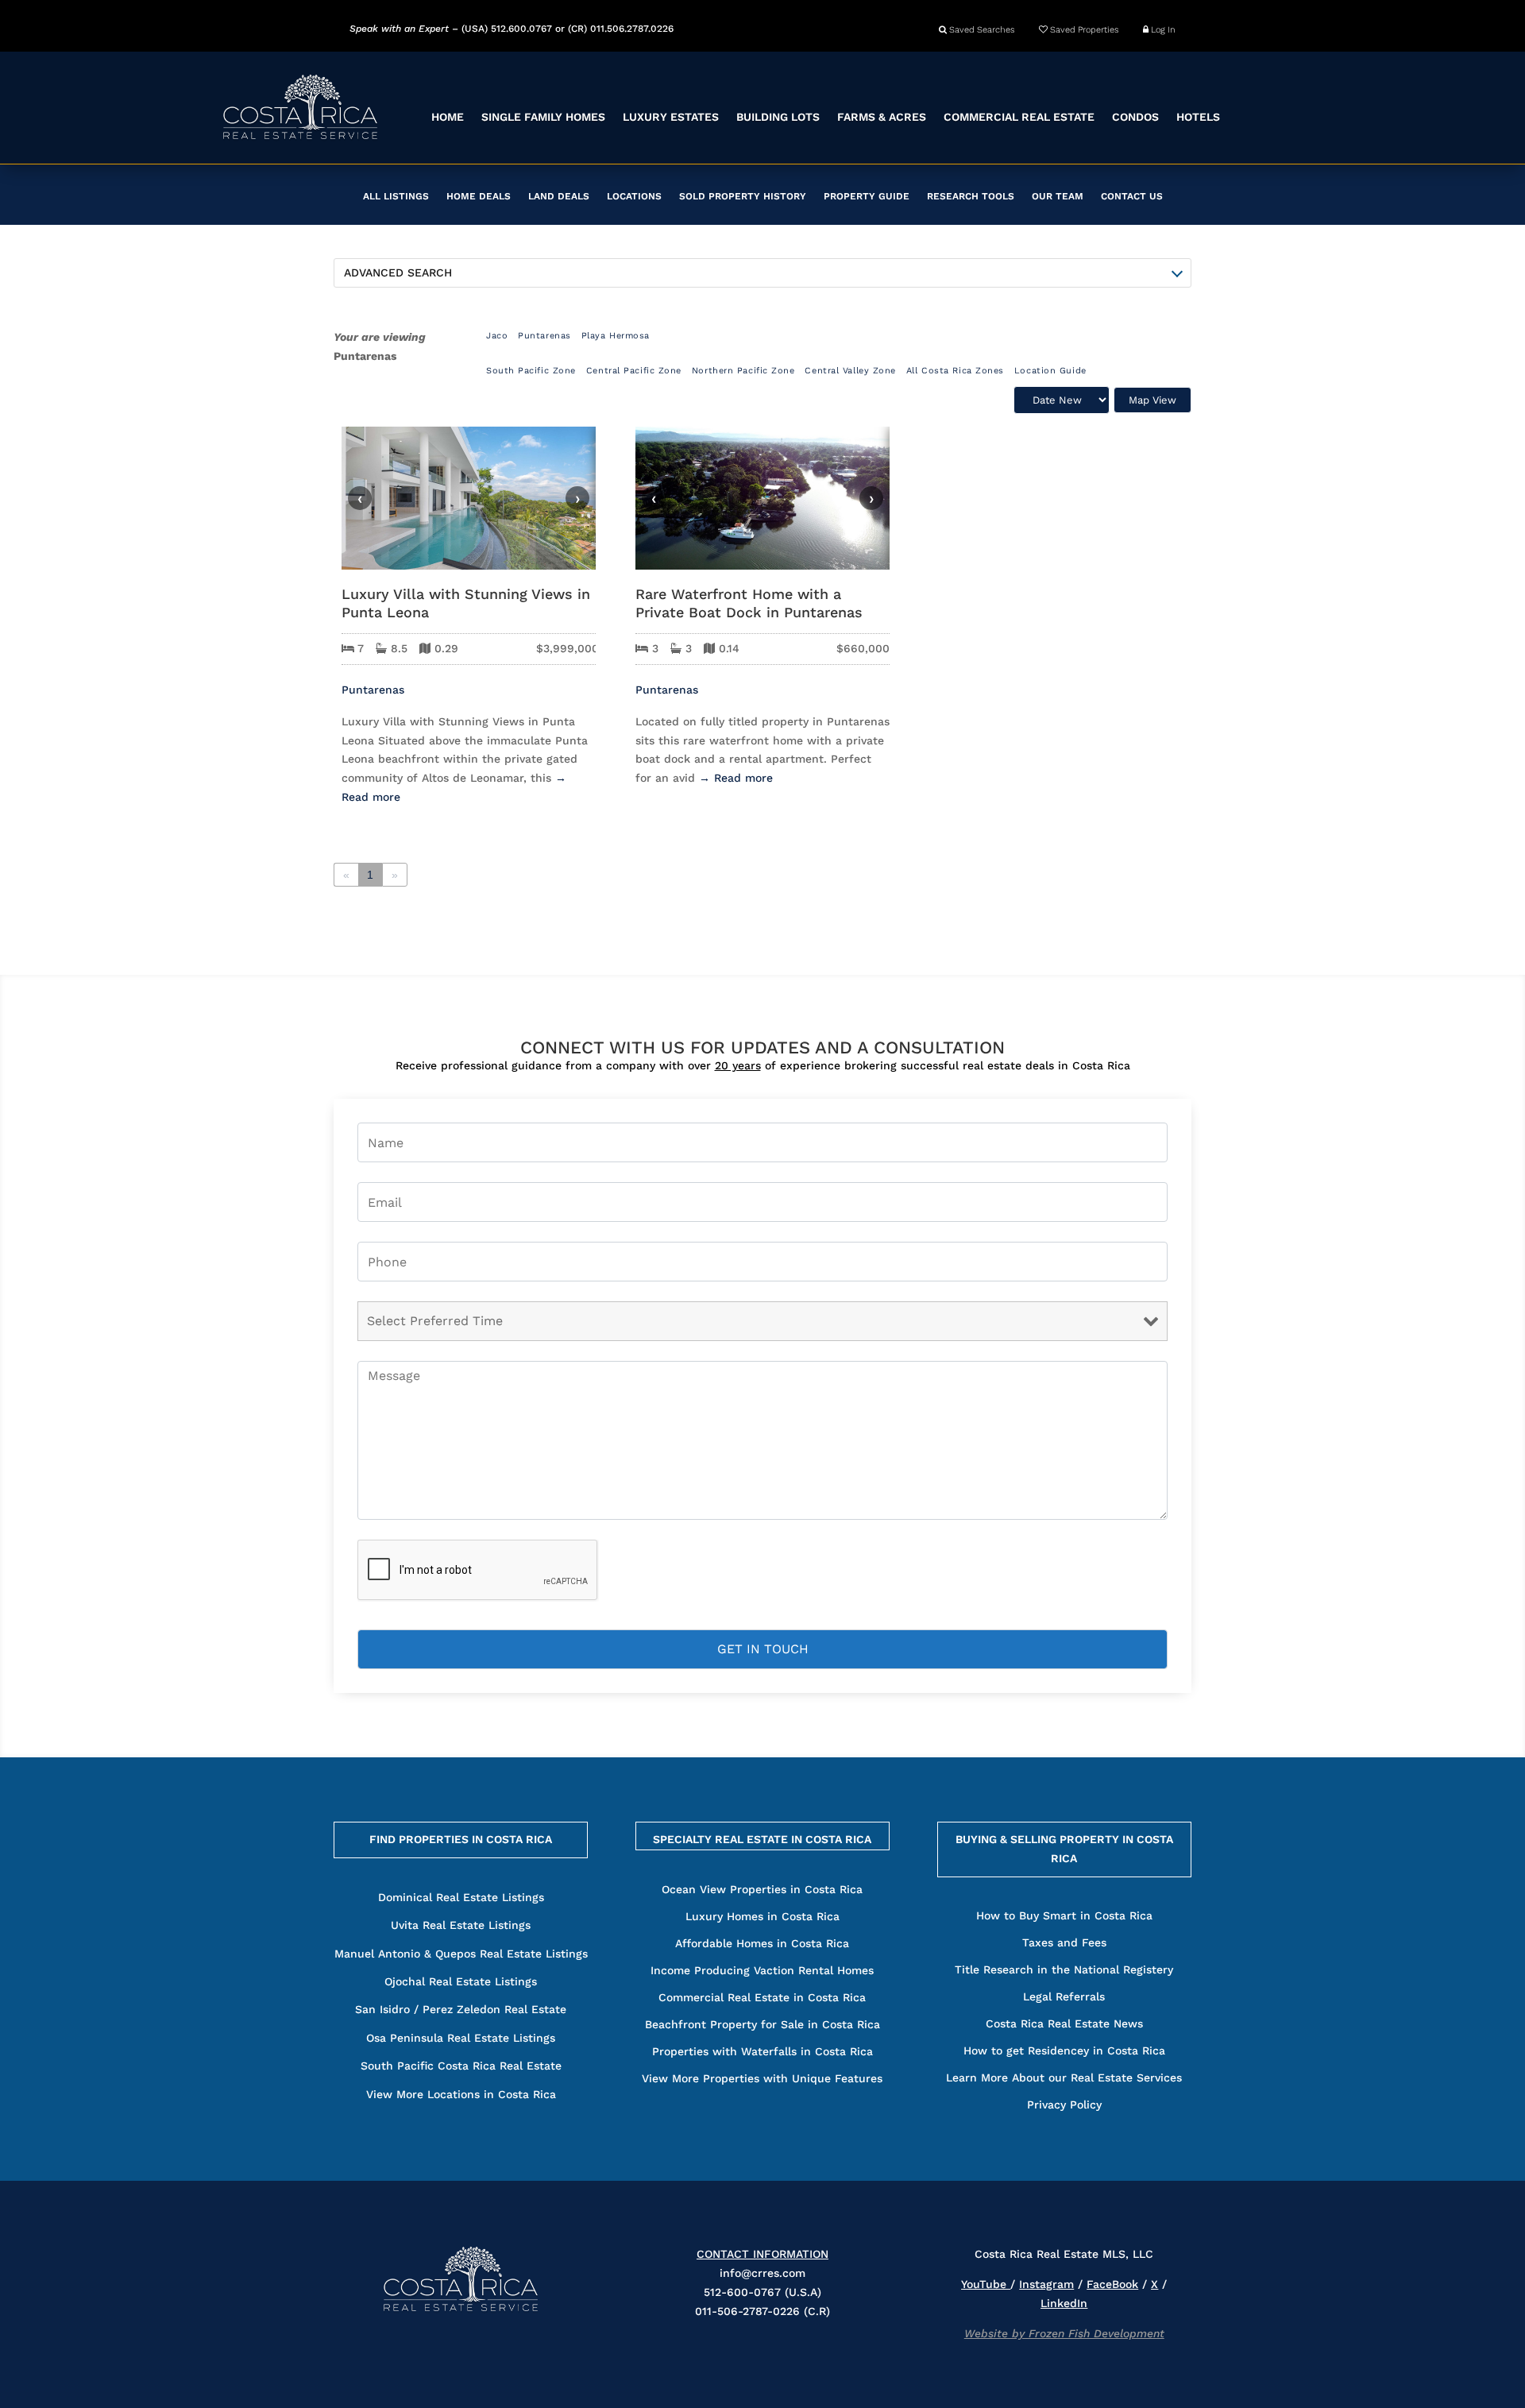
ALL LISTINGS (396, 196)
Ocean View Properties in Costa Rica (762, 1889)
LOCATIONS (634, 196)
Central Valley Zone (850, 371)
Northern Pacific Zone (743, 371)
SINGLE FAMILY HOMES (543, 117)
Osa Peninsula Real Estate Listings (461, 2038)
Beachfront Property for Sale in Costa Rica (762, 2024)
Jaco (497, 336)
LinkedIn (1064, 2303)
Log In (1162, 30)
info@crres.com (762, 2273)
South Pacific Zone (531, 371)
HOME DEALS (479, 196)
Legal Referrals (1064, 1996)
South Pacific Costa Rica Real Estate (461, 2066)
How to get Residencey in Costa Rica (1064, 2050)
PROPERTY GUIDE (867, 196)
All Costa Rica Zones (955, 371)
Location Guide (1050, 371)
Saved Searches (981, 30)
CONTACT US (1132, 196)
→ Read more (736, 778)
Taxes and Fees (1064, 1942)
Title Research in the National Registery (1064, 1969)
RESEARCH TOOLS (971, 196)
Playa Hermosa (616, 336)
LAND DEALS (559, 196)
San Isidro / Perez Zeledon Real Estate (461, 2009)
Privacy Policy (1064, 2105)
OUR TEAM (1058, 196)
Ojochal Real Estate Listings (461, 1981)
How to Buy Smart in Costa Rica (1064, 1915)
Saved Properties (1083, 30)
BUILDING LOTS (778, 117)
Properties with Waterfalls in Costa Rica (762, 2051)
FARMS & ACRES (882, 117)
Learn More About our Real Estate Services (1064, 2078)
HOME (448, 117)
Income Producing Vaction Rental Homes (762, 1970)
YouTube (986, 2284)
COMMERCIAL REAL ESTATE (1019, 117)
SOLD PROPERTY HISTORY (743, 196)
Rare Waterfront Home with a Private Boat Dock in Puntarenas (749, 603)
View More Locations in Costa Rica (461, 2094)
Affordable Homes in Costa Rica (762, 1943)
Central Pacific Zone (634, 371)
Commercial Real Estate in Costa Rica (762, 1997)
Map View (1152, 400)
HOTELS (1198, 117)
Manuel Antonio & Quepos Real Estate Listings (461, 1954)
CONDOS (1135, 117)
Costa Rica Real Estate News (1064, 2023)
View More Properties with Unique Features (762, 2078)
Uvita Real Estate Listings (461, 1925)
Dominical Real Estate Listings (461, 1897)
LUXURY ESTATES (671, 117)
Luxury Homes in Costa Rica (762, 1916)
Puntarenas (544, 336)
